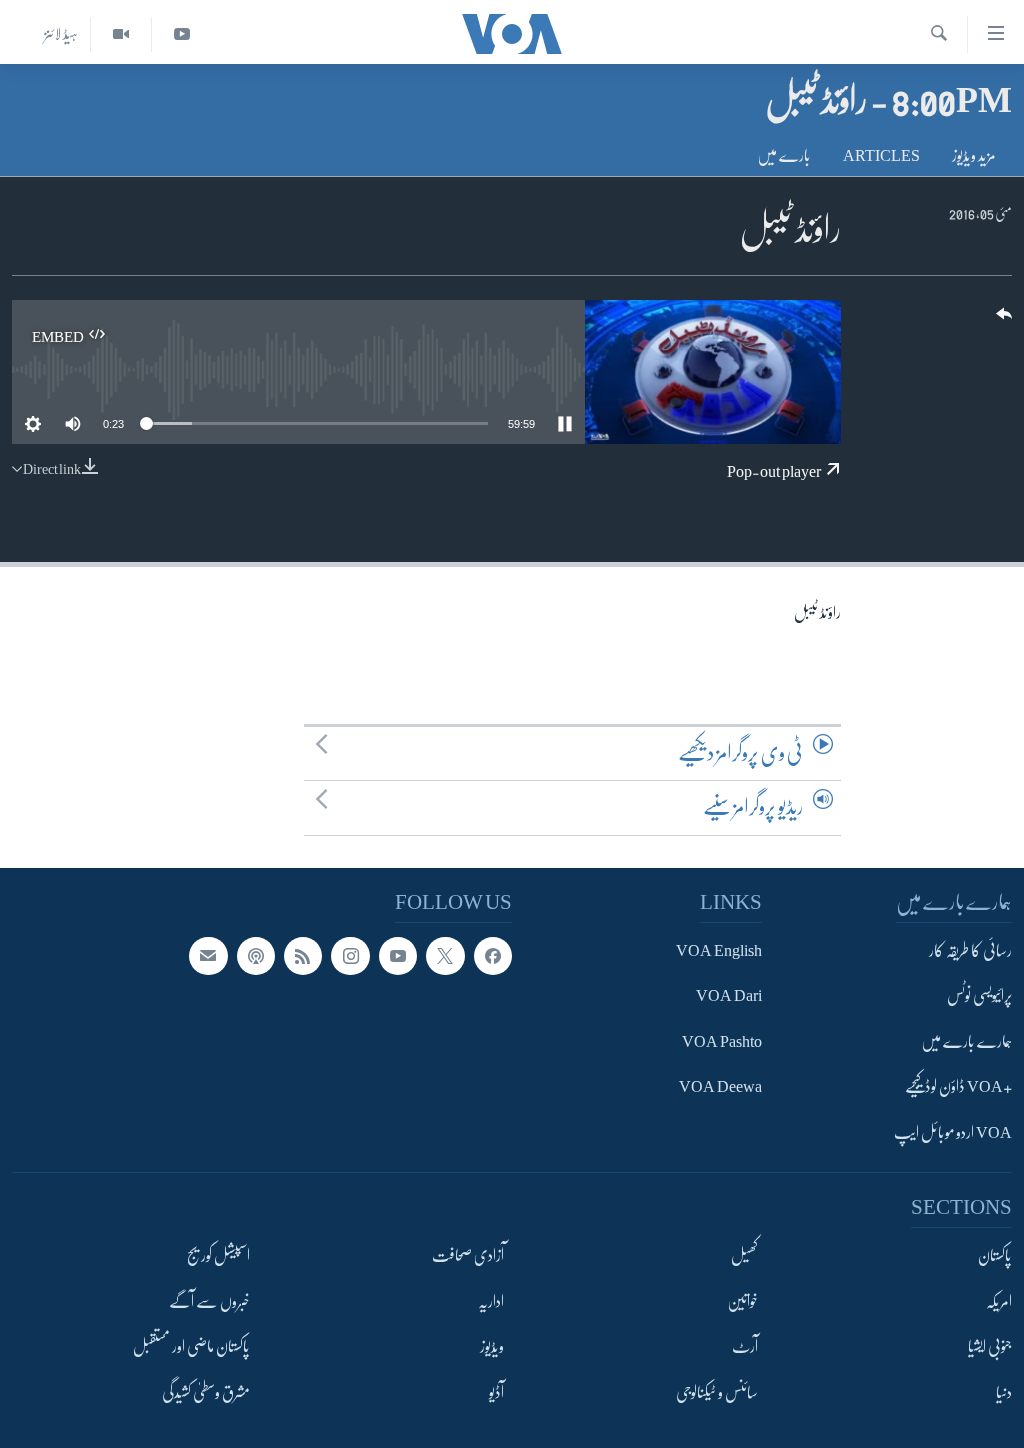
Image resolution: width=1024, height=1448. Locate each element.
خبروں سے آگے (209, 1302)
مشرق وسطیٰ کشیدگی (206, 1393)
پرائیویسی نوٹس (979, 997)
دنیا (1004, 1393)
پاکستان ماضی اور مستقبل (191, 1347)
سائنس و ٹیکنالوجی (717, 1393)
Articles (881, 156)
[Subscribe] (208, 956)
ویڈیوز (492, 1347)
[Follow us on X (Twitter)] (445, 956)
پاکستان (995, 1257)
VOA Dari (729, 997)
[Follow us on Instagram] (350, 956)
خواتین (742, 1302)
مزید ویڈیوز (974, 156)
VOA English (719, 951)
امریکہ (999, 1302)
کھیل (744, 1257)
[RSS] (303, 956)
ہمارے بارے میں (966, 1042)
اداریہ (491, 1302)
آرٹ (745, 1347)
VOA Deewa (720, 1088)
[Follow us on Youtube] (398, 956)
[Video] (120, 34)
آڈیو (496, 1393)
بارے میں (784, 156)
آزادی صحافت (468, 1257)
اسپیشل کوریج (218, 1257)
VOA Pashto (722, 1042)
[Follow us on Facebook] (493, 956)
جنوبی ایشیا (990, 1347)
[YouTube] (181, 34)
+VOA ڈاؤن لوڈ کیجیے (958, 1088)
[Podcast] (256, 956)
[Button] (1002, 320)
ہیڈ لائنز (61, 34)
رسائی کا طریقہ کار (970, 951)
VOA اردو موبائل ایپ (953, 1133)
